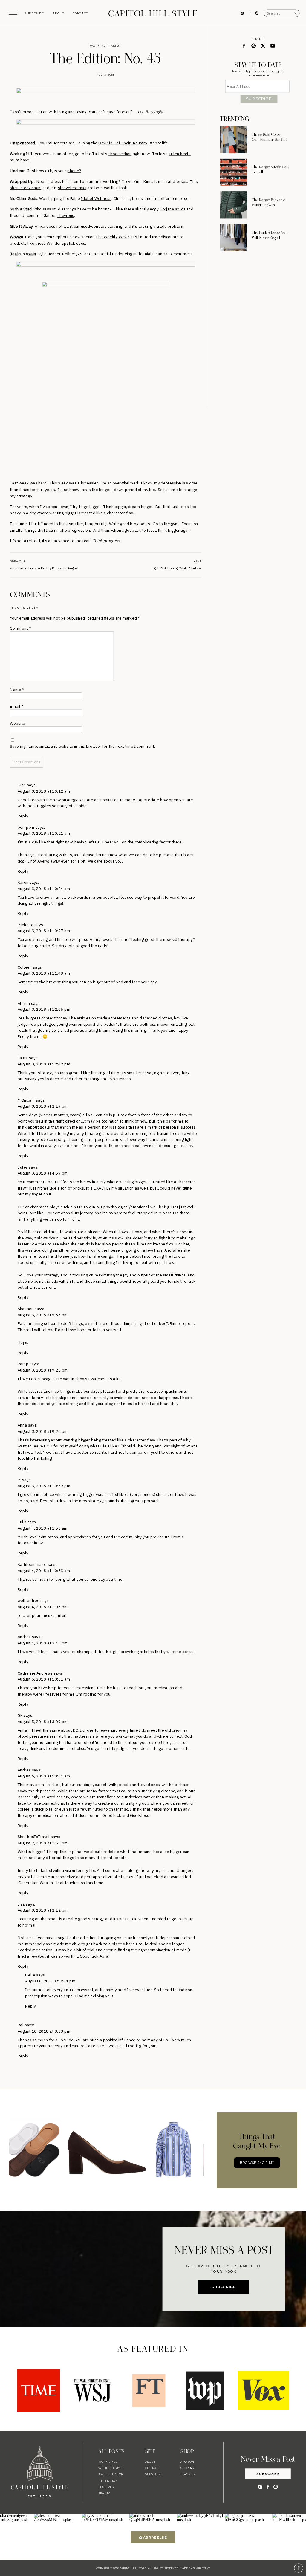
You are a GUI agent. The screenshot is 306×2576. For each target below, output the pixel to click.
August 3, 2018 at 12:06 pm (44, 1009)
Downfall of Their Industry (123, 143)
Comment (20, 628)
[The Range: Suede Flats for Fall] (234, 172)
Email (16, 706)
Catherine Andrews (35, 1673)
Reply (23, 816)
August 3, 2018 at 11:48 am (44, 973)
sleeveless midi (72, 188)
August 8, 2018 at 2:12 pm (43, 1910)
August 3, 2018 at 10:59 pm (44, 1486)
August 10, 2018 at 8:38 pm (44, 2031)
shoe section (120, 153)
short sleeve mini (26, 188)
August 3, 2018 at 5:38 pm (43, 1315)
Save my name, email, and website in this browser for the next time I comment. (82, 746)
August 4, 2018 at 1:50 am (43, 1528)
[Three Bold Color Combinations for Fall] (234, 140)
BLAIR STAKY (201, 2568)
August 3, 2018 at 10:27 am (44, 931)
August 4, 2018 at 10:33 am (44, 1570)
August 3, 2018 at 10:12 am (44, 791)
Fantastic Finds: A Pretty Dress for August (46, 568)
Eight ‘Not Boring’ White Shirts (175, 568)
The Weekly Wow (112, 237)
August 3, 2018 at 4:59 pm (43, 1173)
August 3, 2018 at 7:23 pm (43, 1370)
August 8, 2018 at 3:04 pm (50, 1981)
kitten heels (179, 153)
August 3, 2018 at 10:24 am (44, 888)
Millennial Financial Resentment (163, 254)
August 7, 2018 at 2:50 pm (43, 1843)
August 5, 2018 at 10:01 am (44, 1679)
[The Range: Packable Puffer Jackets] (234, 205)
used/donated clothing (102, 226)
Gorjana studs (172, 209)
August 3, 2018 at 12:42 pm (44, 1064)
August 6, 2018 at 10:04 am (44, 1776)
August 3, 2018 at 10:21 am (44, 833)
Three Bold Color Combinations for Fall (269, 137)
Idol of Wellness (96, 198)
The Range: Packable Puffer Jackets (268, 202)
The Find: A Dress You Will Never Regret (270, 235)
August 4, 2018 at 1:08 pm (43, 1607)
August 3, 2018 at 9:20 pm (43, 1431)
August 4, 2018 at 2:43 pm (43, 1643)
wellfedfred (29, 1600)
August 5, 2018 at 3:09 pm (43, 1721)
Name (17, 689)
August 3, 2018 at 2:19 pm (43, 1106)
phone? (74, 171)
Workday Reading (105, 46)
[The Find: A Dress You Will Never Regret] (234, 237)
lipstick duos (74, 243)
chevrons (66, 215)
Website (17, 723)
